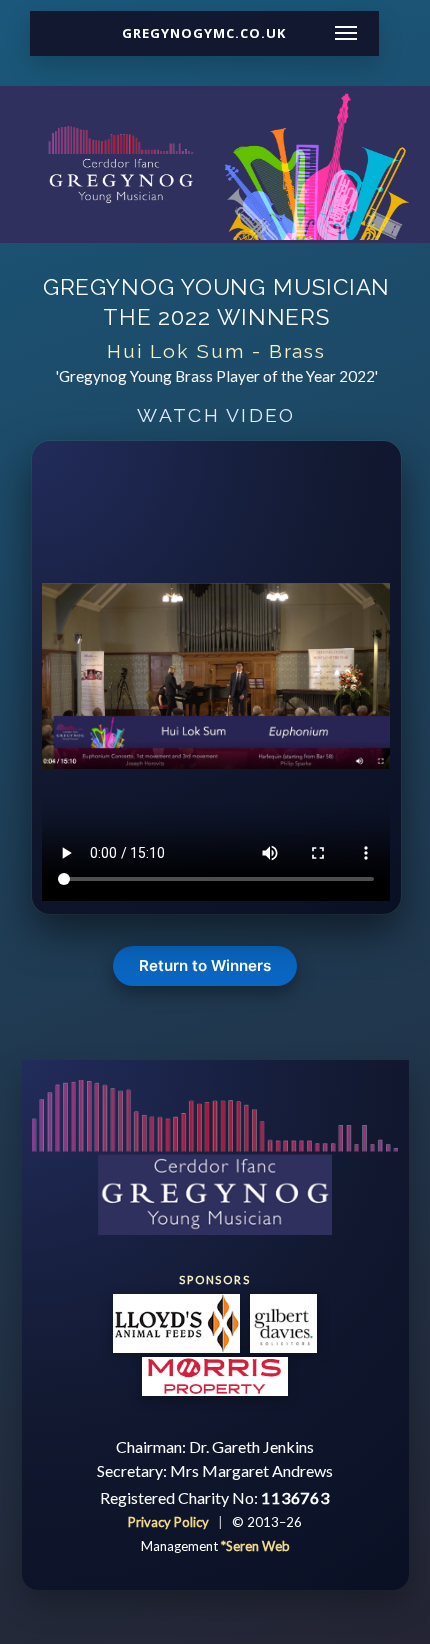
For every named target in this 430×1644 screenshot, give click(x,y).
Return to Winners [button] (205, 965)
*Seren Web (255, 1546)
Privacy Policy (170, 1522)
